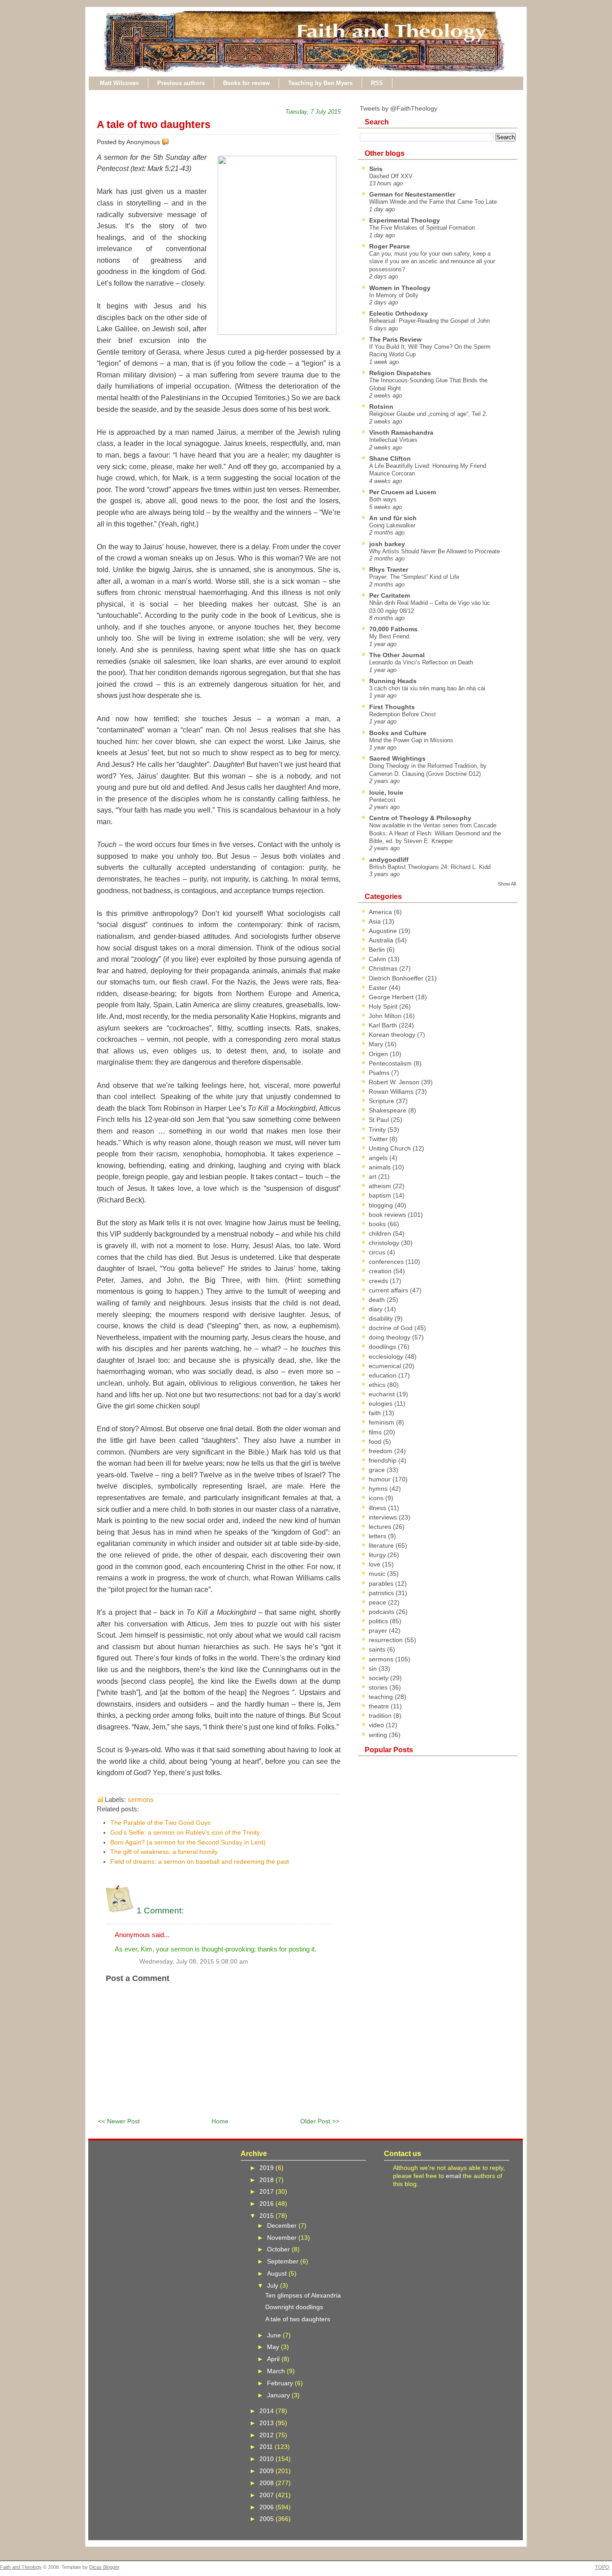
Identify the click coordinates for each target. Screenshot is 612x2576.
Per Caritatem (390, 595)
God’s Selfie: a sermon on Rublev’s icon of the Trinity (185, 1832)
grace (378, 1470)
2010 (267, 2459)
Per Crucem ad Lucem (403, 492)
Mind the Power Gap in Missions (411, 740)
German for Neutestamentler (412, 194)
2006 (267, 2507)
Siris (376, 169)
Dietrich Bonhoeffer (397, 978)
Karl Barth (384, 1025)
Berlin (378, 950)
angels (379, 1158)
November (283, 2238)
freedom (381, 1451)
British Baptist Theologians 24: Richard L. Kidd (430, 867)
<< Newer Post (119, 2121)
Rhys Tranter (389, 569)
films (376, 1432)
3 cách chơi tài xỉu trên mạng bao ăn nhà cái (427, 688)
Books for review (246, 83)
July (274, 2285)
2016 (267, 2204)
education (384, 1375)
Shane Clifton (390, 458)
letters (378, 1536)
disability (382, 1318)
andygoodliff (389, 860)
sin (374, 1669)
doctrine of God (392, 1328)
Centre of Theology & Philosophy (420, 818)
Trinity (378, 1130)
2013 (267, 2423)
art (373, 1177)
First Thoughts (392, 707)
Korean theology (393, 1035)
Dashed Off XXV (391, 176)
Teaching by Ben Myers (320, 83)
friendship (384, 1460)
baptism (381, 1195)
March (277, 2371)
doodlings (383, 1347)
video (377, 1725)
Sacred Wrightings (397, 758)
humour (381, 1479)
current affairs (389, 1290)
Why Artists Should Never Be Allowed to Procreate (435, 551)
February (281, 2383)
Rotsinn (381, 407)
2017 (267, 2191)
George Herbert (392, 997)
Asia (376, 921)
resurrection (387, 1640)
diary (377, 1309)
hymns (379, 1489)
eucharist (383, 1394)
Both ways (383, 499)
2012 (267, 2435)
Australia (382, 940)
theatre (380, 1706)
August (278, 2273)
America (381, 912)
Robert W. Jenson (395, 1082)
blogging (382, 1205)
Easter (379, 988)
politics (379, 1621)
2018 (267, 2180)
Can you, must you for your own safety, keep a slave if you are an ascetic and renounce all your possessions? (432, 261)
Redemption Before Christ (403, 714)
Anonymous (132, 1935)
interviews (384, 1517)
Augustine (384, 931)
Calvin (378, 959)
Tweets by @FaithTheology (399, 108)
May (274, 2347)
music (378, 1574)
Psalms (380, 1073)
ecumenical (386, 1366)
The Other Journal (397, 655)
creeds (379, 1281)
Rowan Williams (392, 1091)
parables (382, 1583)
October (279, 2249)
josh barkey (387, 544)
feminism (382, 1422)
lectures (381, 1527)
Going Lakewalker (392, 525)
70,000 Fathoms (393, 629)
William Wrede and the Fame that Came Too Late (433, 202)
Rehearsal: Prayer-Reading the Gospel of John (429, 321)
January (279, 2395)
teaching (382, 1697)
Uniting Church (391, 1148)
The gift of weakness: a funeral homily (164, 1852)
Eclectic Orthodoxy (399, 313)
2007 (267, 2495)
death (378, 1300)
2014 (267, 2411)
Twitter (379, 1139)
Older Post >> (320, 2121)
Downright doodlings (294, 2307)
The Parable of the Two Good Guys (160, 1823)
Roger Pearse (390, 246)
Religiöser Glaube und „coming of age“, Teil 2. (428, 414)
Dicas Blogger (104, 2567)
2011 (267, 2447)
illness (378, 1508)
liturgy (378, 1555)
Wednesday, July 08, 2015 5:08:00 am (194, 1962)
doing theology (390, 1337)
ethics (378, 1385)
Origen (379, 1054)
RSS (377, 83)
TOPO (602, 2567)
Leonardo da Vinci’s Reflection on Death (421, 662)
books (378, 1224)
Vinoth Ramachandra (401, 432)
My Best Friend (389, 636)
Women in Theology (400, 288)
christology (385, 1243)
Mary (377, 1044)
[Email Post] (171, 142)
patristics (382, 1593)
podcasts (382, 1612)
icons (377, 1498)
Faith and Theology (21, 2567)
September (284, 2261)
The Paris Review (395, 339)
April (274, 2359)
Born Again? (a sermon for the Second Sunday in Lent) (188, 1842)
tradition (381, 1716)
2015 (267, 2216)
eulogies (381, 1404)
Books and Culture (398, 733)
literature (382, 1545)
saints (378, 1649)
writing (379, 1735)
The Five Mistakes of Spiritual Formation (422, 228)
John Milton (386, 1016)
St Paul (380, 1120)
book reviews (388, 1215)
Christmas (384, 968)
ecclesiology (387, 1356)
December (283, 2225)
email (453, 2176)
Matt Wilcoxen (119, 83)
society (379, 1678)
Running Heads (393, 681)
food (376, 1442)
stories (379, 1687)
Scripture (382, 1101)
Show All (507, 884)
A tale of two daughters (154, 124)
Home (220, 2121)
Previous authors (181, 83)
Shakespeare (388, 1110)
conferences (387, 1262)
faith (376, 1413)
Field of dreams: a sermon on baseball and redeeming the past (200, 1861)
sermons (141, 1799)
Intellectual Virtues (393, 440)
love (375, 1564)
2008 (267, 2483)
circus (378, 1252)
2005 (267, 2519)
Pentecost (382, 800)
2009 (267, 2471)
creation (381, 1271)
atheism (381, 1186)
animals (381, 1167)
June (275, 2335)
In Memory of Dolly (394, 295)
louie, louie (386, 792)
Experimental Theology (405, 220)
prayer (379, 1630)
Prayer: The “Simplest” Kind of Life (414, 577)
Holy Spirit (384, 1006)
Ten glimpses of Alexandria (303, 2295)
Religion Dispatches (400, 373)
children (381, 1233)
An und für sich (393, 518)
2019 (267, 2168)
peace (378, 1602)
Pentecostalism (391, 1063)
